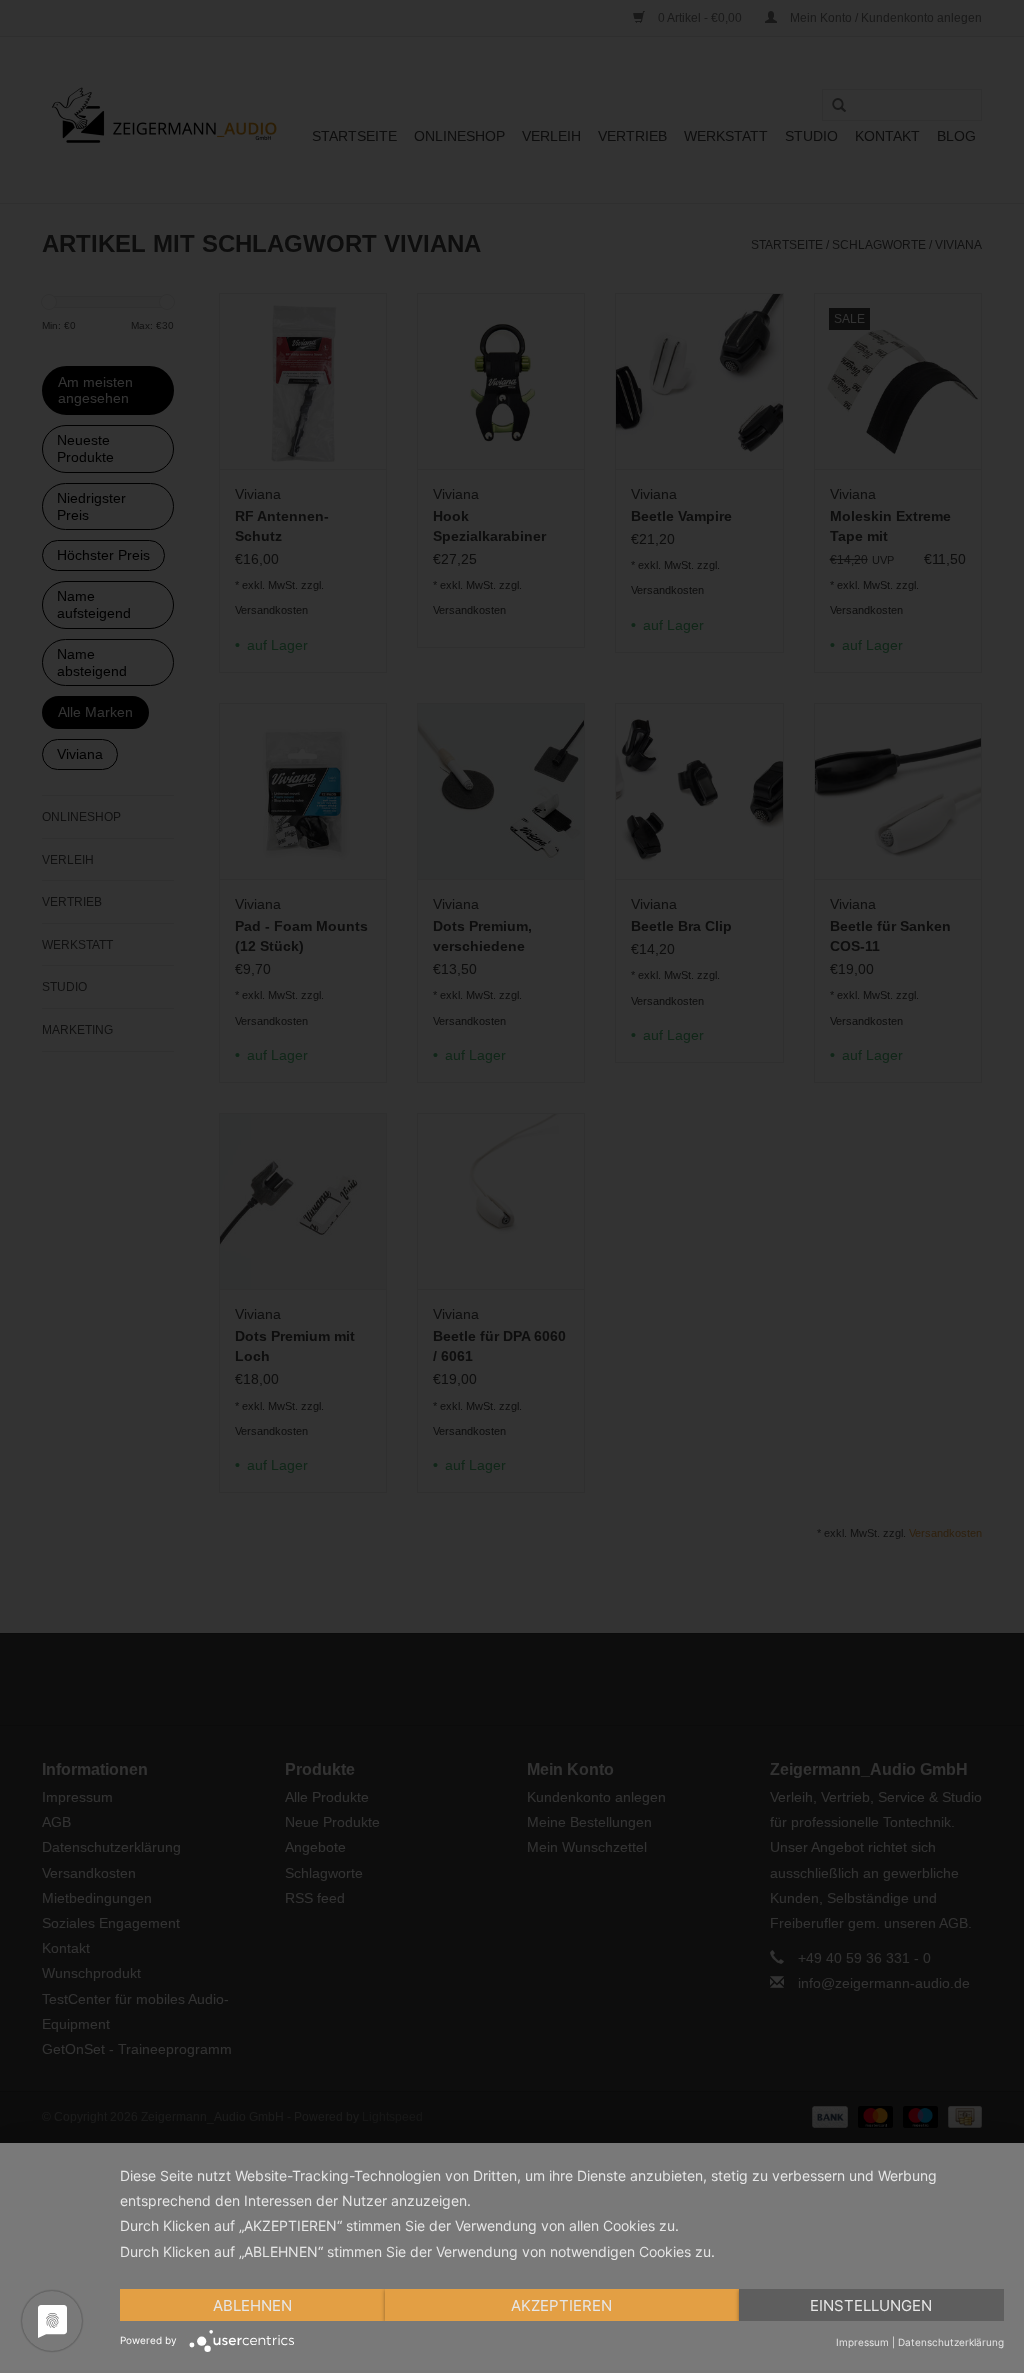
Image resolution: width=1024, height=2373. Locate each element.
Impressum (862, 2342)
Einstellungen (871, 2305)
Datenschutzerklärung (951, 2342)
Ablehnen (252, 2305)
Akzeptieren (561, 2305)
